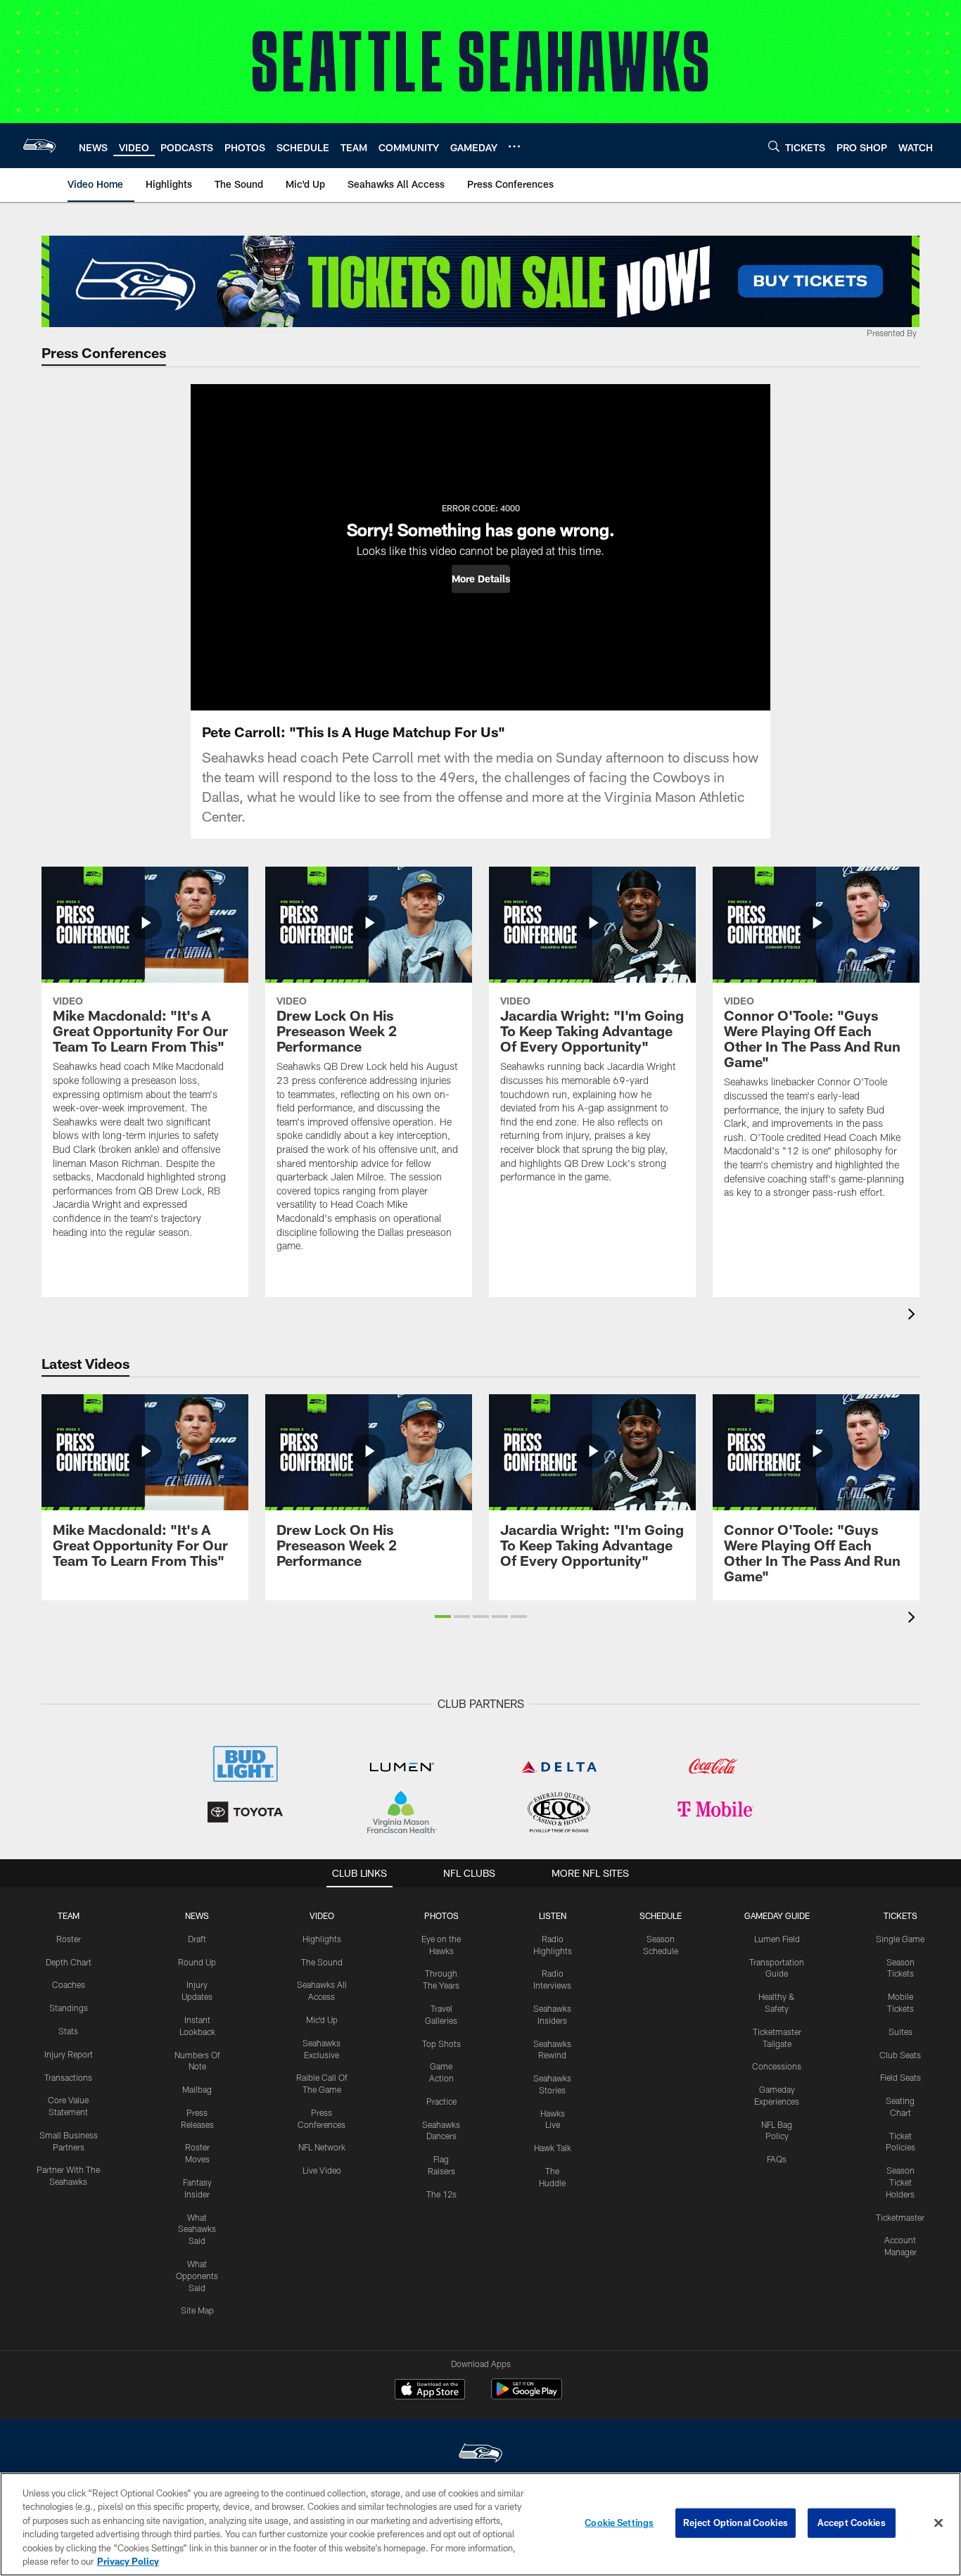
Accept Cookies (852, 2523)
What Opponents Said (197, 2276)
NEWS (197, 1915)
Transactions (68, 2077)
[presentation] (914, 1316)
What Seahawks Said (197, 2229)
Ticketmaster (900, 2217)
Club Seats (900, 2055)
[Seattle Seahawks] (480, 2455)
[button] (481, 579)
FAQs (777, 2159)
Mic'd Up (322, 2020)
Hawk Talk (553, 2148)
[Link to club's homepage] (39, 146)
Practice (441, 2101)
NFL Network (322, 2147)
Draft (197, 1939)
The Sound (322, 1962)
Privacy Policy (128, 2561)
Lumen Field (777, 1939)
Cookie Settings (619, 2523)
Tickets (900, 1915)
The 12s (441, 2194)
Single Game (900, 1939)
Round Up (197, 1962)
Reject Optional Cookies (736, 2523)
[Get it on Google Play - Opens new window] (527, 2396)
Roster (69, 1939)
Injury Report (69, 2054)
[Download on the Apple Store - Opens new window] (430, 2391)
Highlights (322, 1939)
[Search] (774, 146)
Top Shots (441, 2043)
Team (69, 1915)
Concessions (777, 2066)
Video (322, 1915)
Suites (900, 2032)
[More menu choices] (514, 146)
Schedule (661, 1915)
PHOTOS (441, 1915)
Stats (68, 2031)
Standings (69, 2008)
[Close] (938, 2523)
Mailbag (197, 2089)
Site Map (197, 2310)
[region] (480, 2524)
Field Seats (900, 2077)
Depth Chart (69, 1962)
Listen (553, 1915)
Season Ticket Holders (900, 2182)
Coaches (69, 1984)
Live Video (322, 2170)
